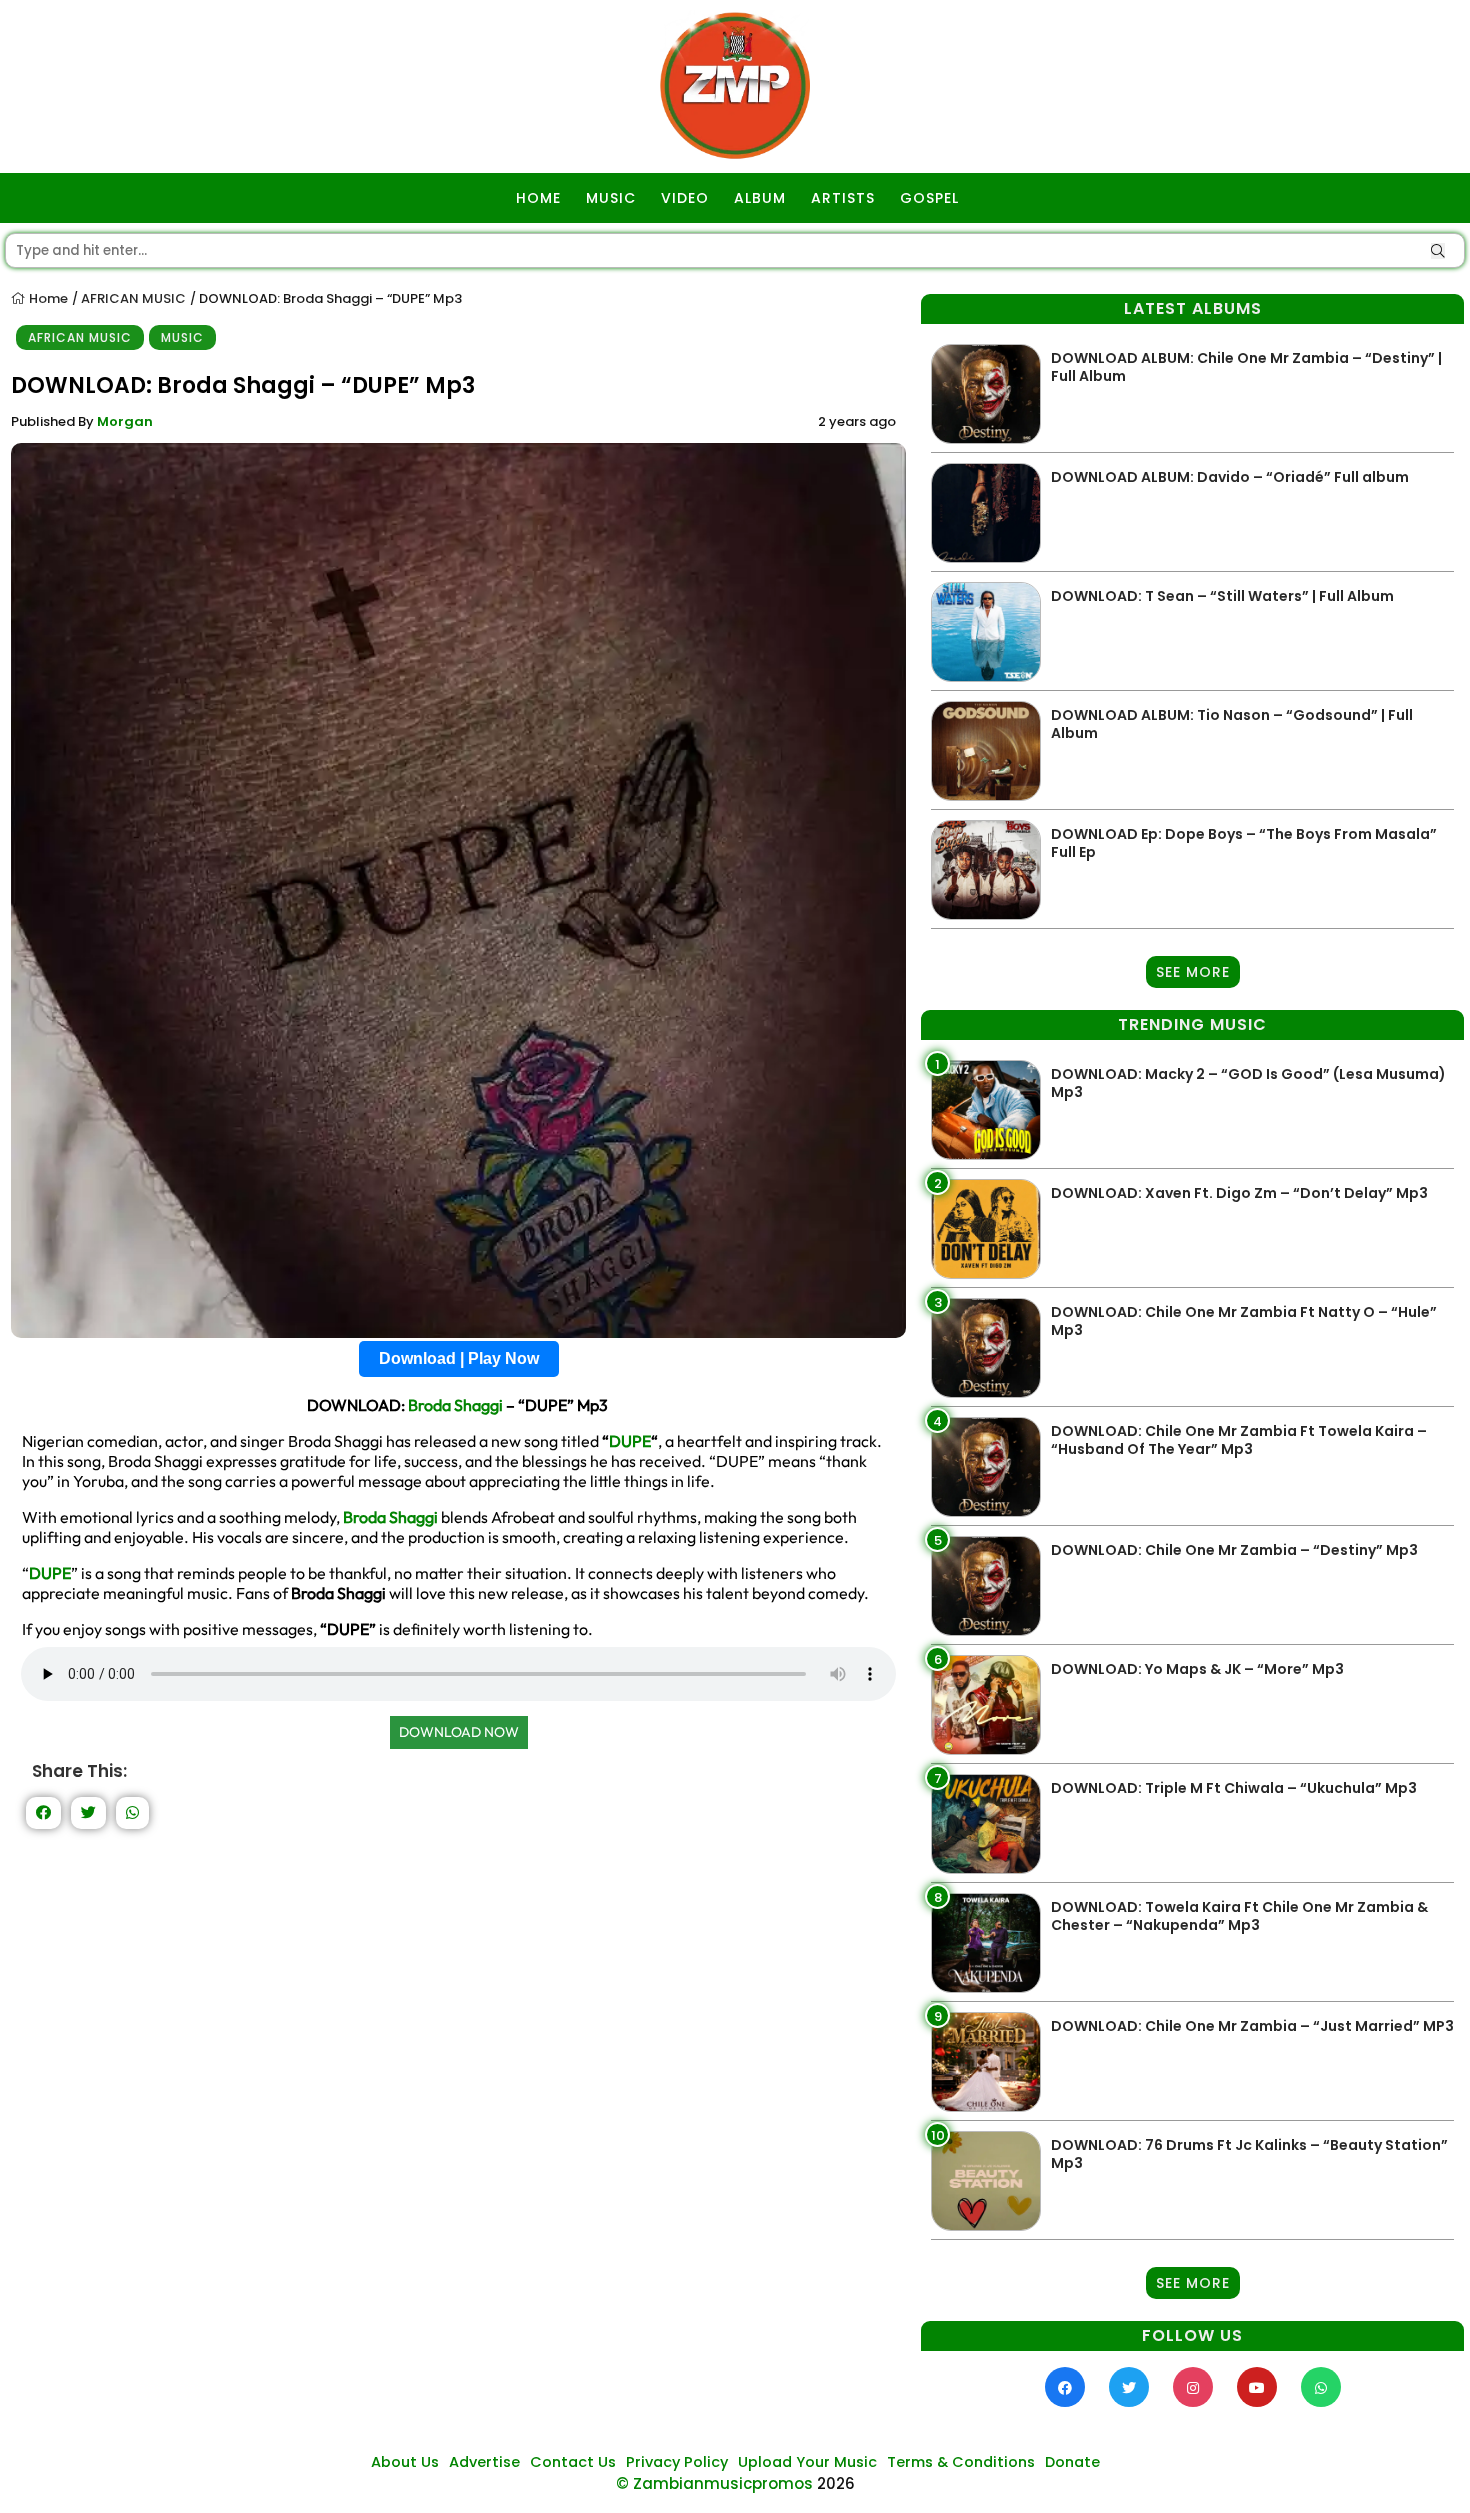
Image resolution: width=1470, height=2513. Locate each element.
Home (47, 298)
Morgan (125, 421)
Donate (1072, 2462)
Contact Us (573, 2462)
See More (1193, 972)
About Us (405, 2462)
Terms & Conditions (961, 2462)
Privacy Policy (677, 2462)
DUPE (630, 1441)
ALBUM (760, 198)
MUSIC (611, 198)
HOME (538, 198)
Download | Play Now (459, 1358)
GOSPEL (929, 198)
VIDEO (685, 198)
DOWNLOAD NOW (459, 1732)
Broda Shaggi (455, 1405)
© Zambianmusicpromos (714, 2483)
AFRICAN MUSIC (133, 298)
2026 (836, 2483)
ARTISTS (843, 198)
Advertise (484, 2462)
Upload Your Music (807, 2462)
